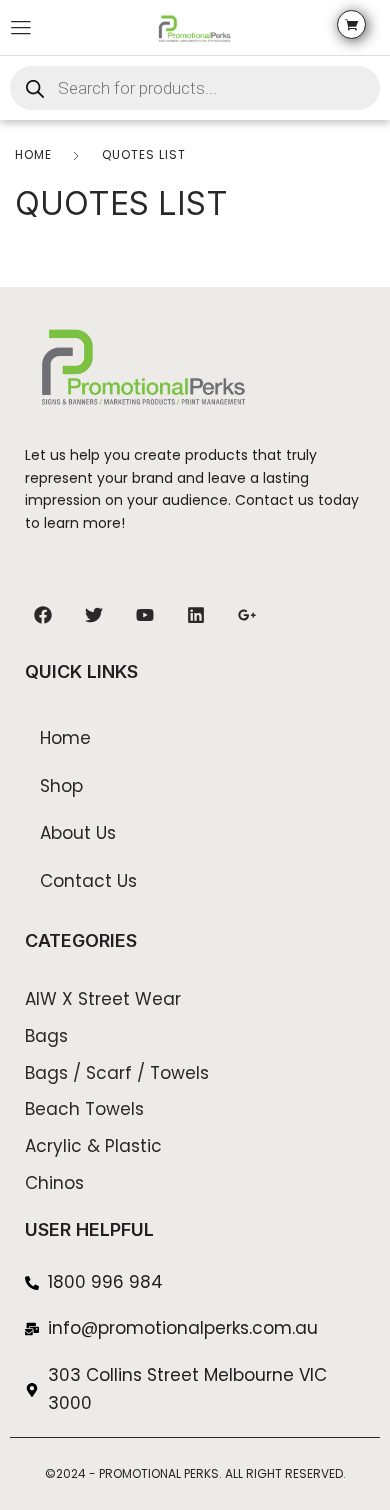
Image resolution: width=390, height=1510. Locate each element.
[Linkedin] (196, 615)
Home (33, 154)
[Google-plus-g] (247, 615)
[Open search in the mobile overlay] (195, 88)
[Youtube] (145, 615)
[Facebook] (43, 615)
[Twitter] (94, 615)
